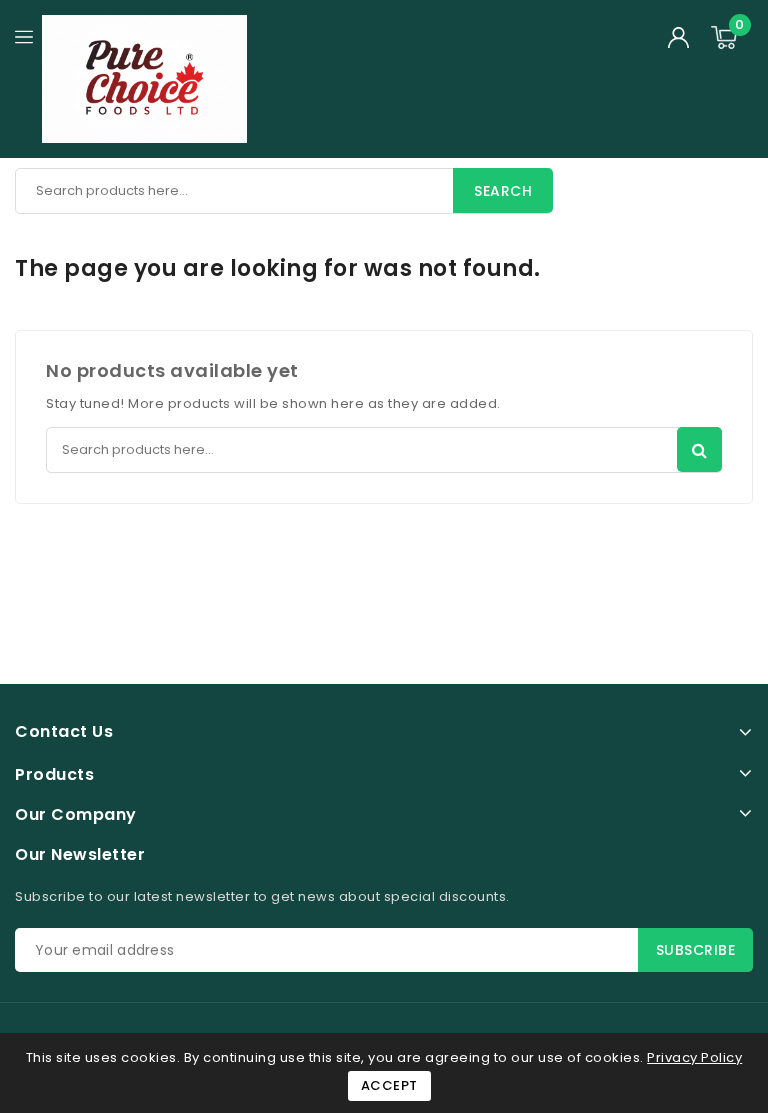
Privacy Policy (694, 1057)
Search (503, 191)
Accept (389, 1085)
